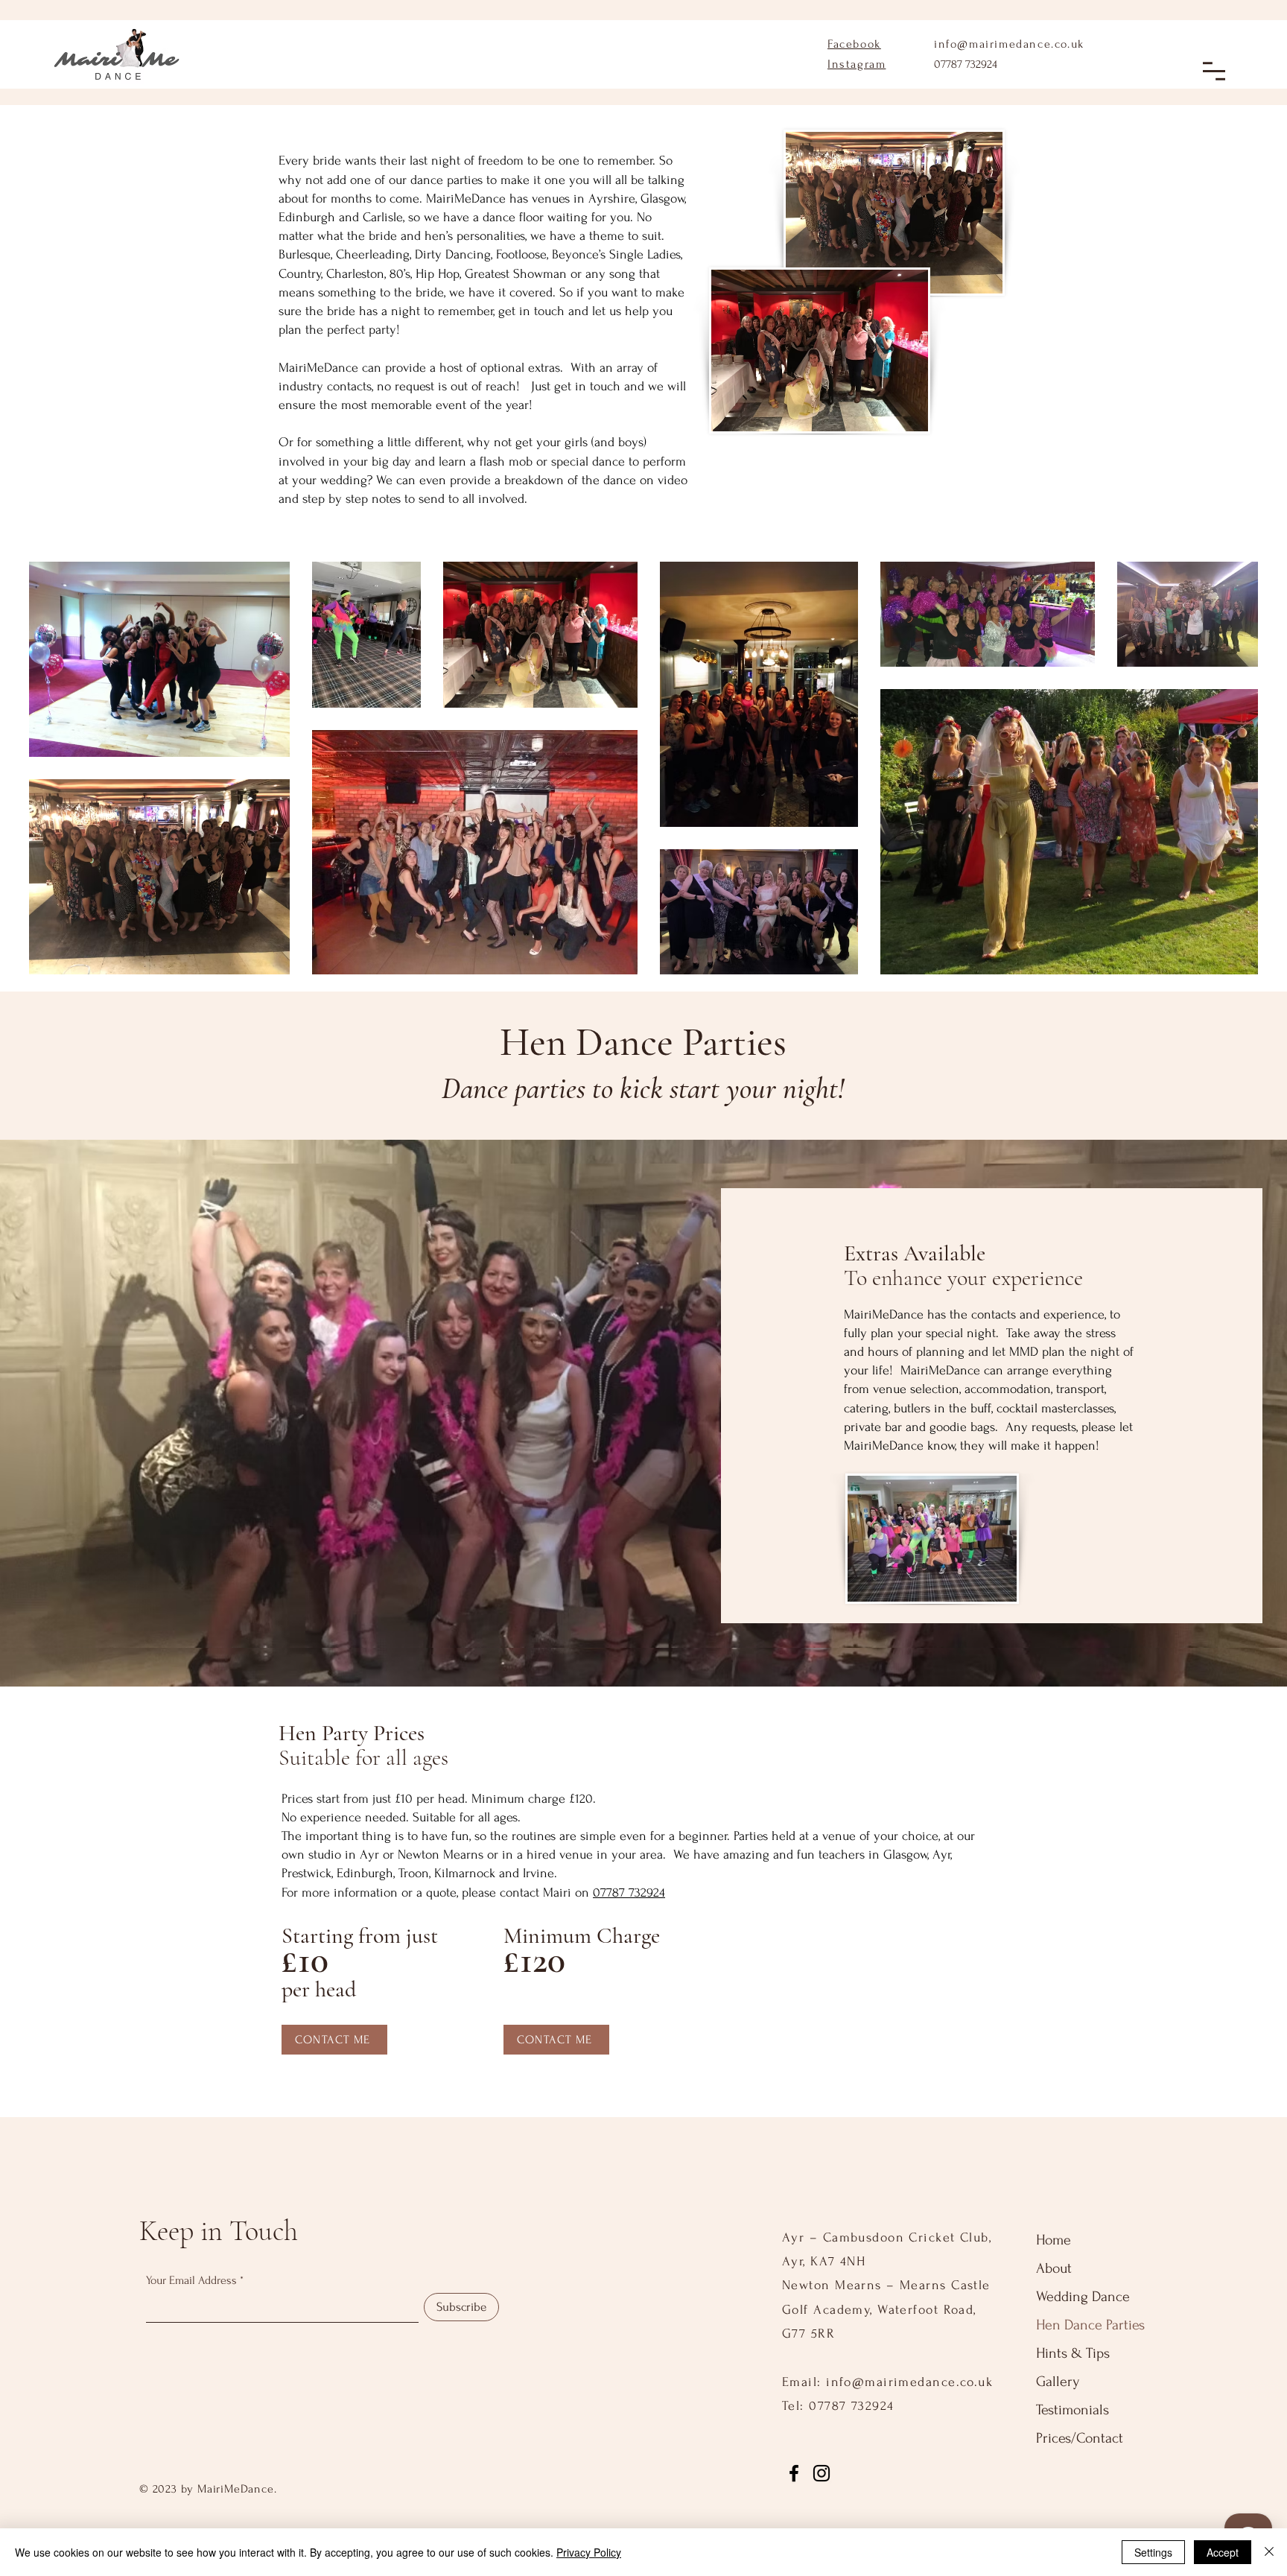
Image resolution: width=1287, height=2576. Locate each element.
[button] (1214, 71)
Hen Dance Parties (1090, 2325)
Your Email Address (191, 2280)
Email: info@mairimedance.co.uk (887, 2382)
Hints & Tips (1073, 2353)
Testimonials (1072, 2410)
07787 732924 (966, 64)
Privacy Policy (589, 2552)
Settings (1153, 2552)
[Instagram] (822, 2473)
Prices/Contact (1080, 2438)
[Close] (1269, 2552)
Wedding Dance (1083, 2297)
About (1054, 2268)
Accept (1223, 2552)
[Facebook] (794, 2473)
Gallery (1058, 2382)
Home (1054, 2240)
